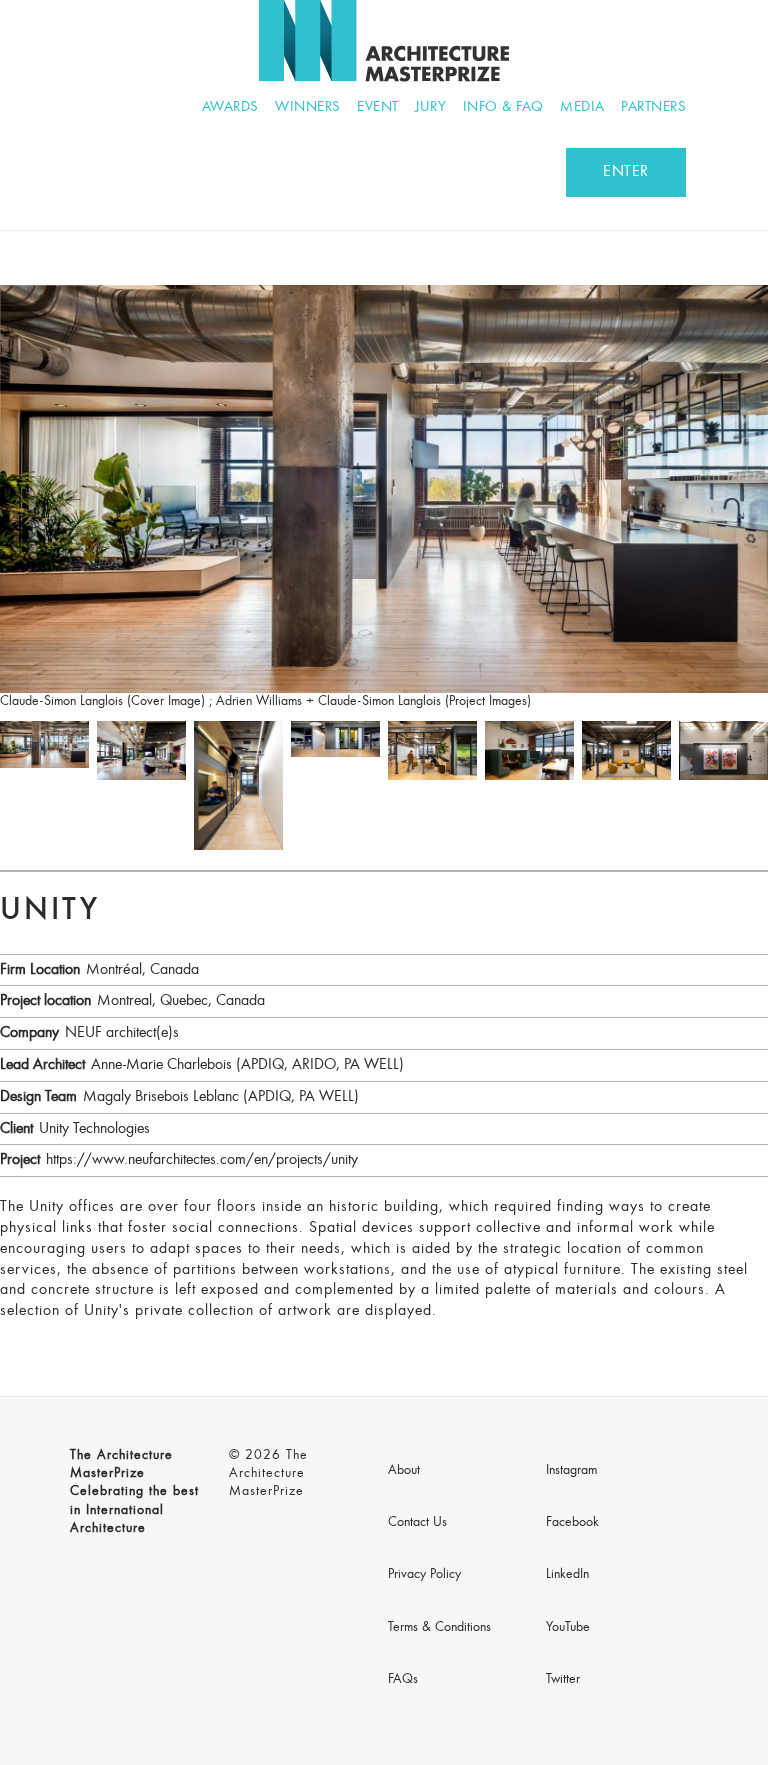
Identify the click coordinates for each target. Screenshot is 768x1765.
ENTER (626, 172)
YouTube (568, 1628)
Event (378, 107)
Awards (230, 107)
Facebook (572, 1523)
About (404, 1471)
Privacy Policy (424, 1575)
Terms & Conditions (439, 1628)
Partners (653, 107)
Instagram (571, 1471)
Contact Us (417, 1523)
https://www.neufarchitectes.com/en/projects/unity (202, 1160)
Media (582, 107)
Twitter (563, 1680)
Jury (430, 107)
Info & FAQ (503, 107)
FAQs (403, 1680)
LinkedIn (567, 1575)
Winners (308, 107)
